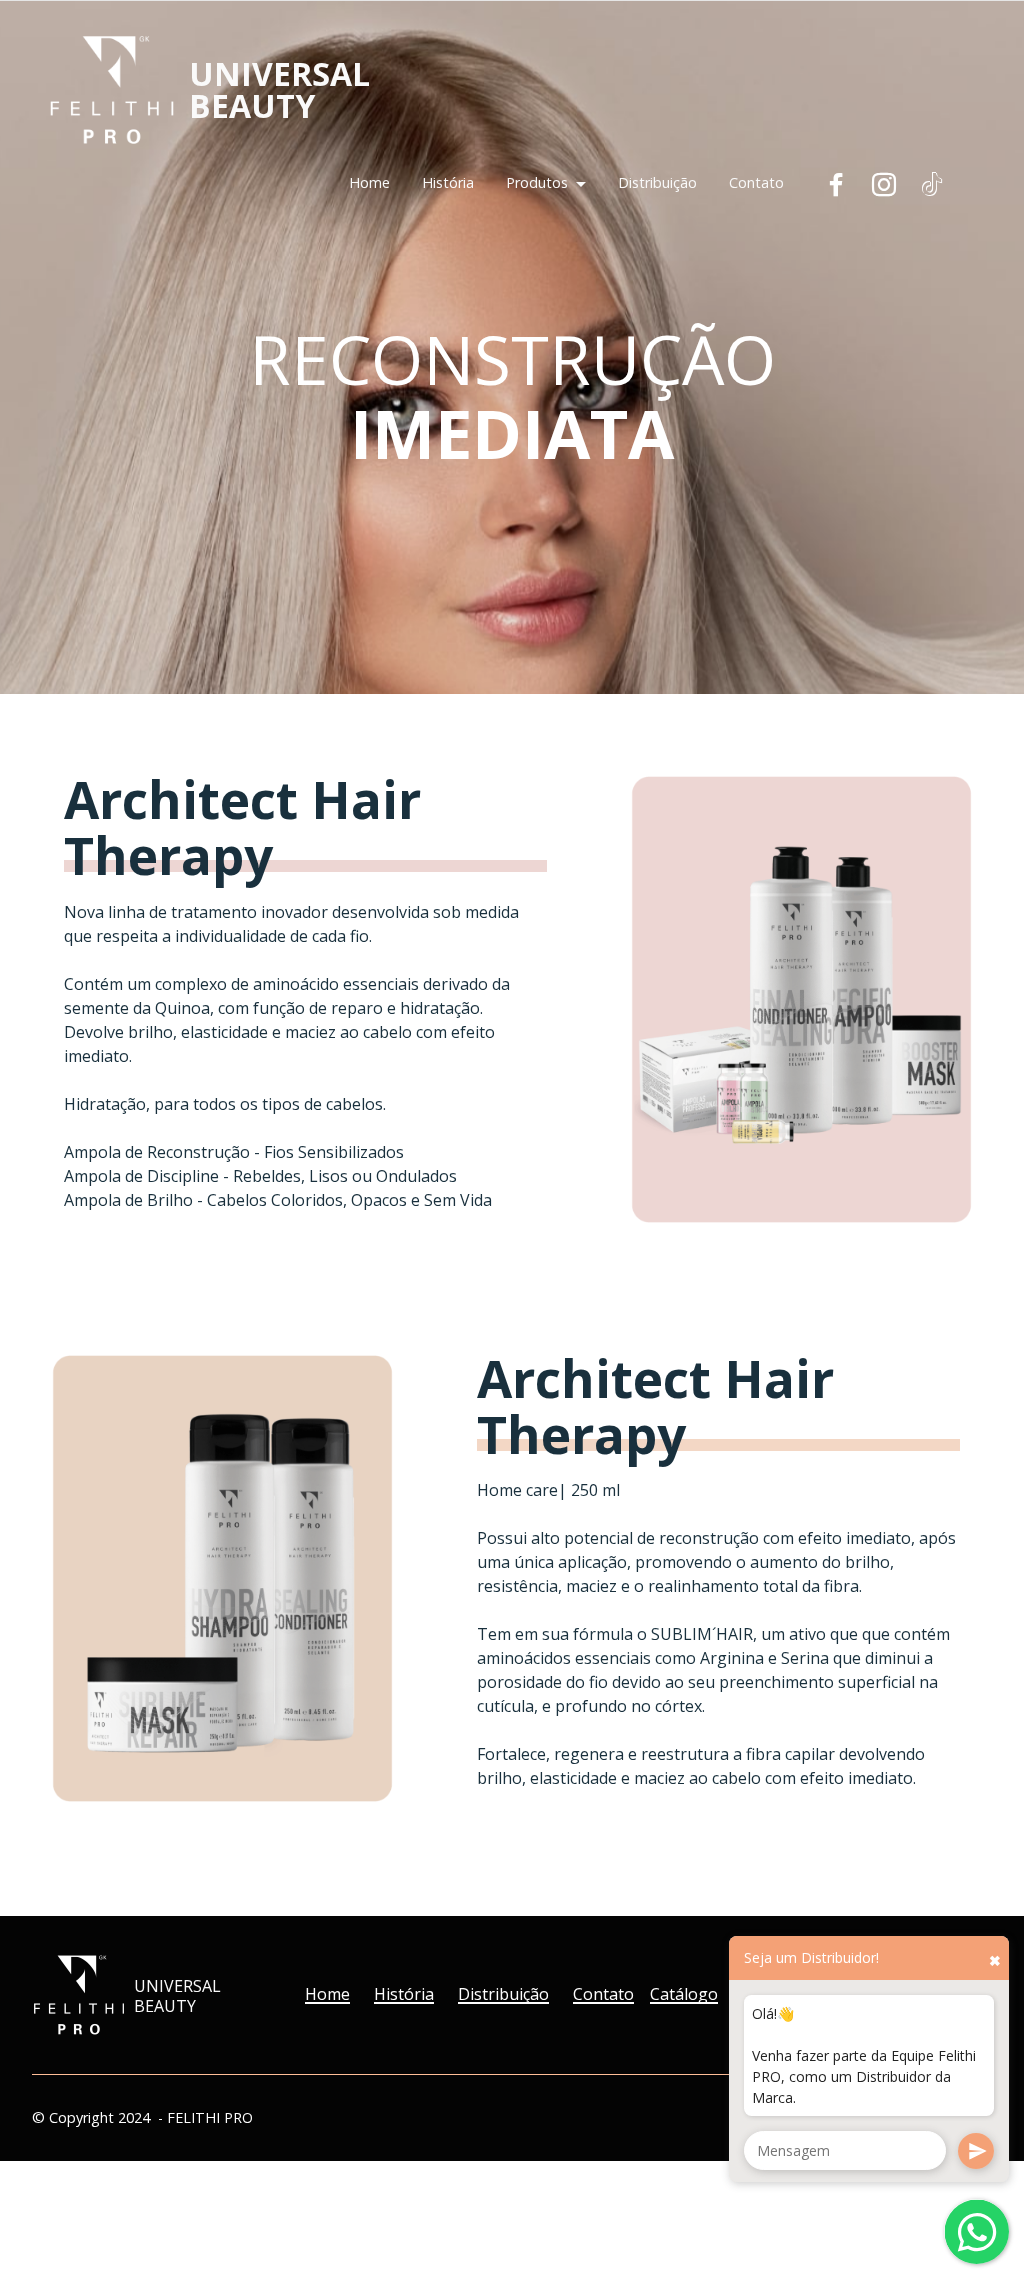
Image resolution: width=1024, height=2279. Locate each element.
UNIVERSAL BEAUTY (177, 1996)
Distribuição (657, 182)
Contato (756, 182)
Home (369, 182)
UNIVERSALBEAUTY (279, 90)
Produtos (537, 182)
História (448, 182)
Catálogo (684, 1994)
